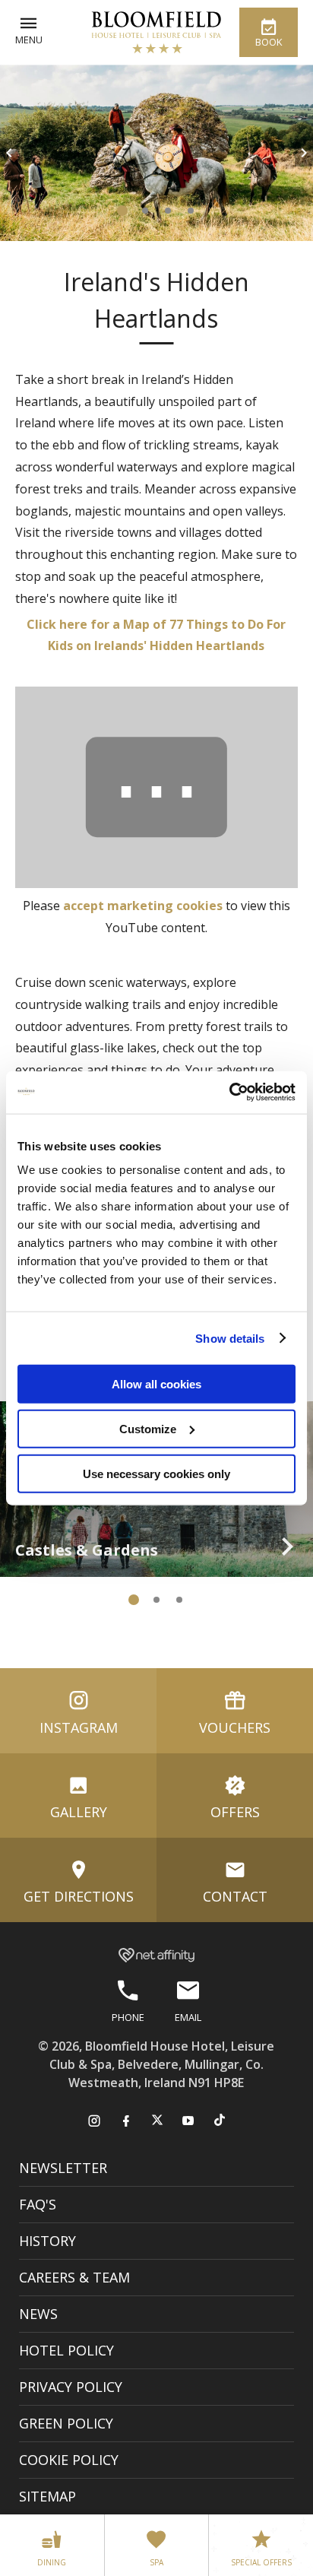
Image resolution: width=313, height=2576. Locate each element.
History (47, 2241)
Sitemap (47, 2496)
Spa (156, 2562)
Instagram (79, 1727)
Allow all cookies (156, 1384)
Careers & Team (74, 2277)
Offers (235, 1812)
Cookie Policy (69, 2460)
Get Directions (79, 1896)
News (38, 2314)
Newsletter (63, 2168)
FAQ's (38, 2204)
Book (269, 42)
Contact (235, 1896)
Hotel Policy (66, 2350)
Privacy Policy (71, 2387)
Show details (230, 1338)
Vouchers (235, 1727)
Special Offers (261, 2562)
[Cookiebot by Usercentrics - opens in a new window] (229, 1093)
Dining (52, 2562)
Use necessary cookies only (156, 1473)
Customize (148, 1428)
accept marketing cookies (143, 906)
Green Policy (66, 2423)
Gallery (79, 1812)
